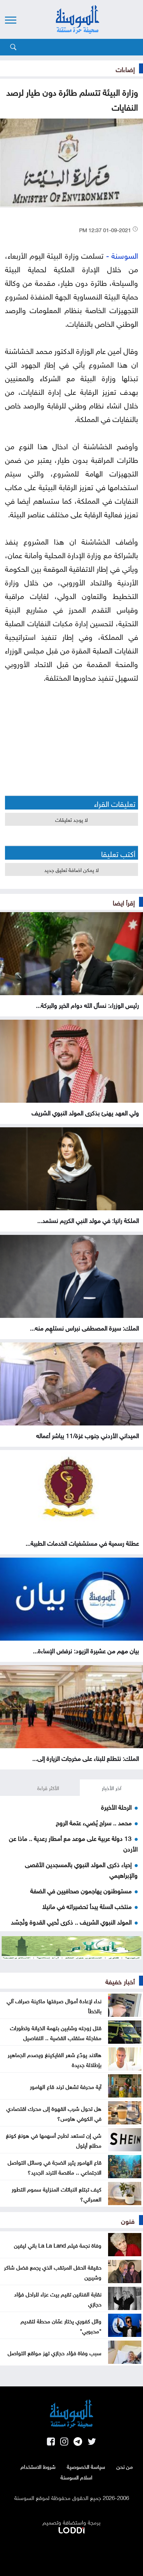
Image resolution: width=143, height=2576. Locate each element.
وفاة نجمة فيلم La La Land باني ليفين (58, 2245)
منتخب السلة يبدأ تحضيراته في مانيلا (87, 1906)
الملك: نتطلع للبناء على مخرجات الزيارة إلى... (86, 1758)
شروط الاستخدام (38, 2466)
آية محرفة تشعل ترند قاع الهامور (66, 2086)
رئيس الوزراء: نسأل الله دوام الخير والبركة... (87, 1004)
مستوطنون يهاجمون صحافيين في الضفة (81, 1890)
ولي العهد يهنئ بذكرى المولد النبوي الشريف (85, 1112)
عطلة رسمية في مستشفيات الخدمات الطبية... (82, 1542)
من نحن (125, 2466)
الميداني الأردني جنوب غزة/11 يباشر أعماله (88, 1435)
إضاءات (125, 68)
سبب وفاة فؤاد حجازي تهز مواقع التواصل (55, 2352)
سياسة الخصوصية (86, 2466)
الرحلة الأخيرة (116, 1806)
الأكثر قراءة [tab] (48, 1787)
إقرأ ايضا (124, 902)
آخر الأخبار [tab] (112, 1787)
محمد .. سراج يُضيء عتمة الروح (94, 1822)
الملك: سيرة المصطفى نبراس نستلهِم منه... (84, 1327)
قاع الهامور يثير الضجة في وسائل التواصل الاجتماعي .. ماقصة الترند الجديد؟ (55, 2167)
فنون (128, 2220)
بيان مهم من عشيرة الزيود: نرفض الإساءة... (86, 1650)
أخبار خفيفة (120, 1981)
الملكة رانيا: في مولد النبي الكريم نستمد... (88, 1220)
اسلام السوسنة (76, 2477)
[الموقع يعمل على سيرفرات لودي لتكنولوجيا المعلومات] (71, 2529)
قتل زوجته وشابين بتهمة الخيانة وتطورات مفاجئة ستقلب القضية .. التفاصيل (56, 2032)
